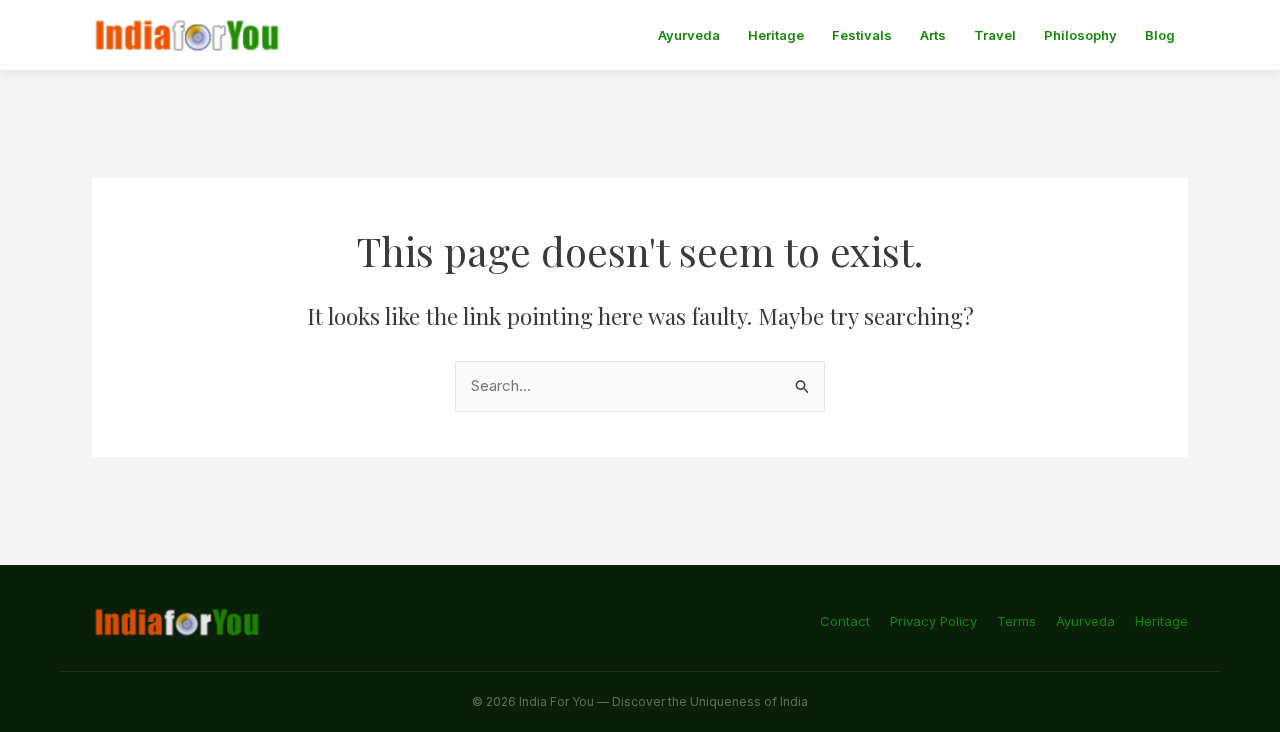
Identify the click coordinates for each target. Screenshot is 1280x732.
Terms (1016, 621)
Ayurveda (689, 35)
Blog (1160, 35)
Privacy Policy (933, 621)
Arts (933, 35)
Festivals (862, 35)
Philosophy (1080, 35)
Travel (995, 35)
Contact (845, 621)
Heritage (776, 35)
